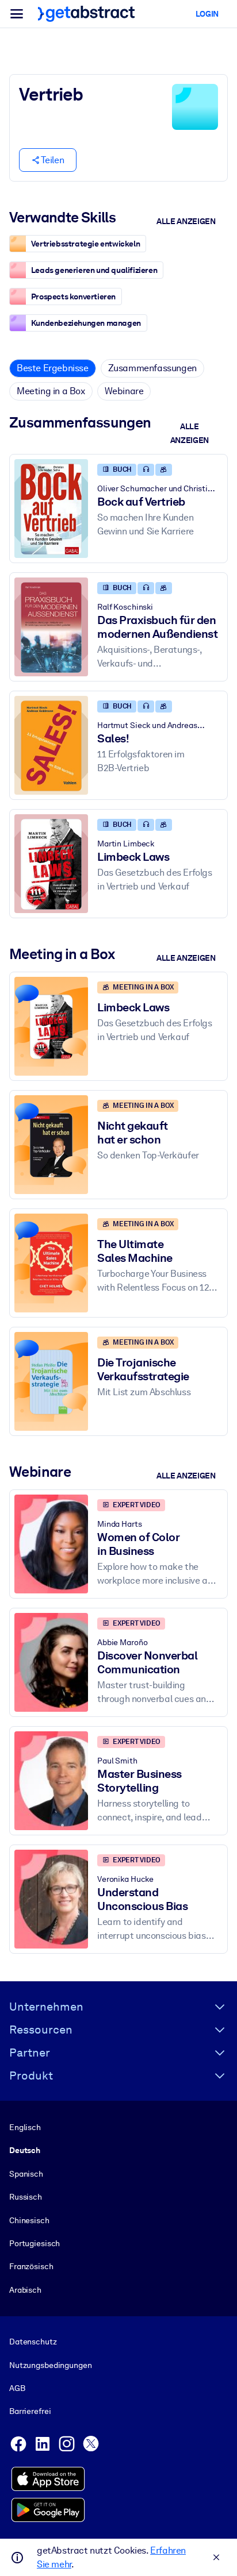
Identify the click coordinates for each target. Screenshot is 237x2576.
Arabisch (25, 2290)
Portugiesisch (35, 2243)
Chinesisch (29, 2220)
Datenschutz (33, 2342)
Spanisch (26, 2174)
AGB (17, 2388)
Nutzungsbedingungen (50, 2365)
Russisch (26, 2197)
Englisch (25, 2127)
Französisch (31, 2266)
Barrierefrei (30, 2411)
